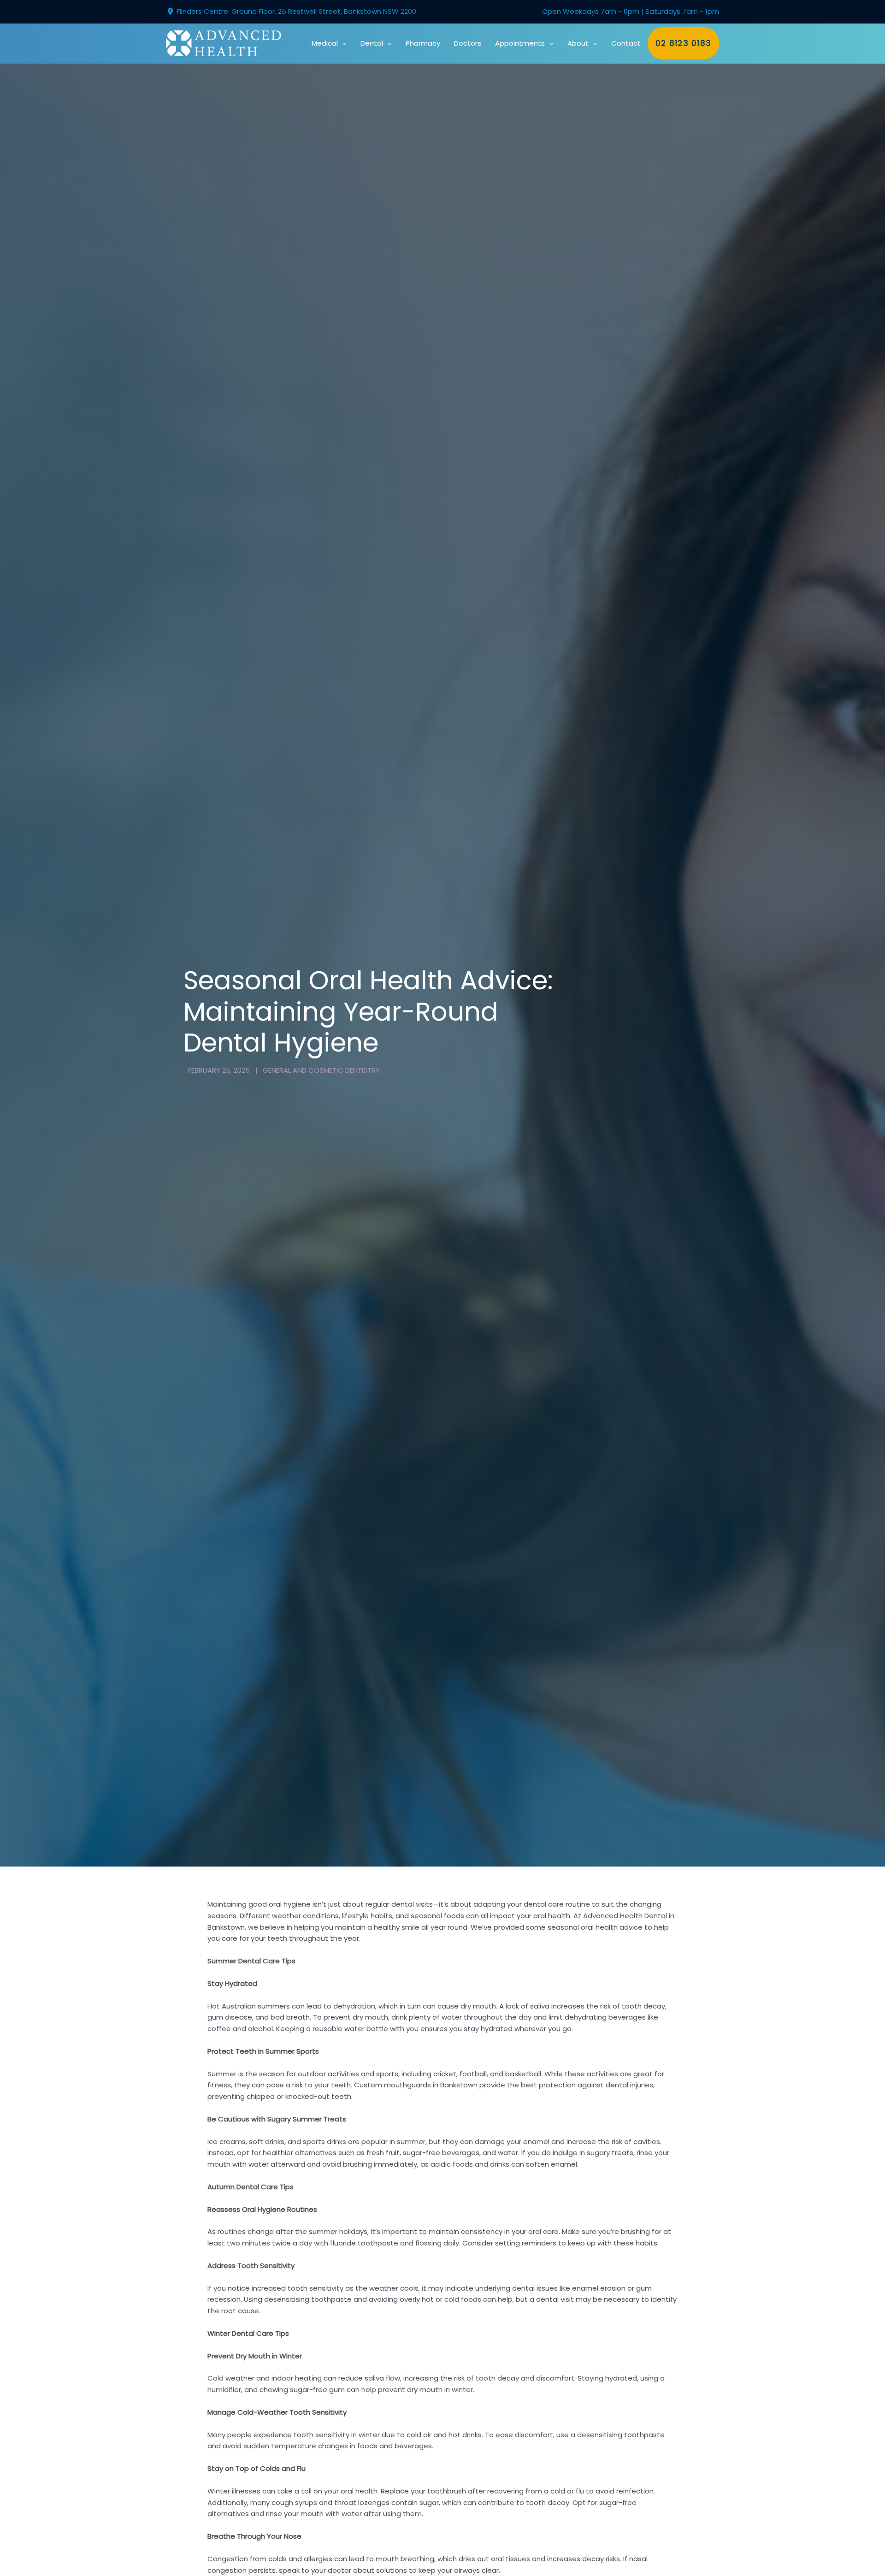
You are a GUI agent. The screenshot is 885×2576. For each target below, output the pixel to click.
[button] (342, 43)
